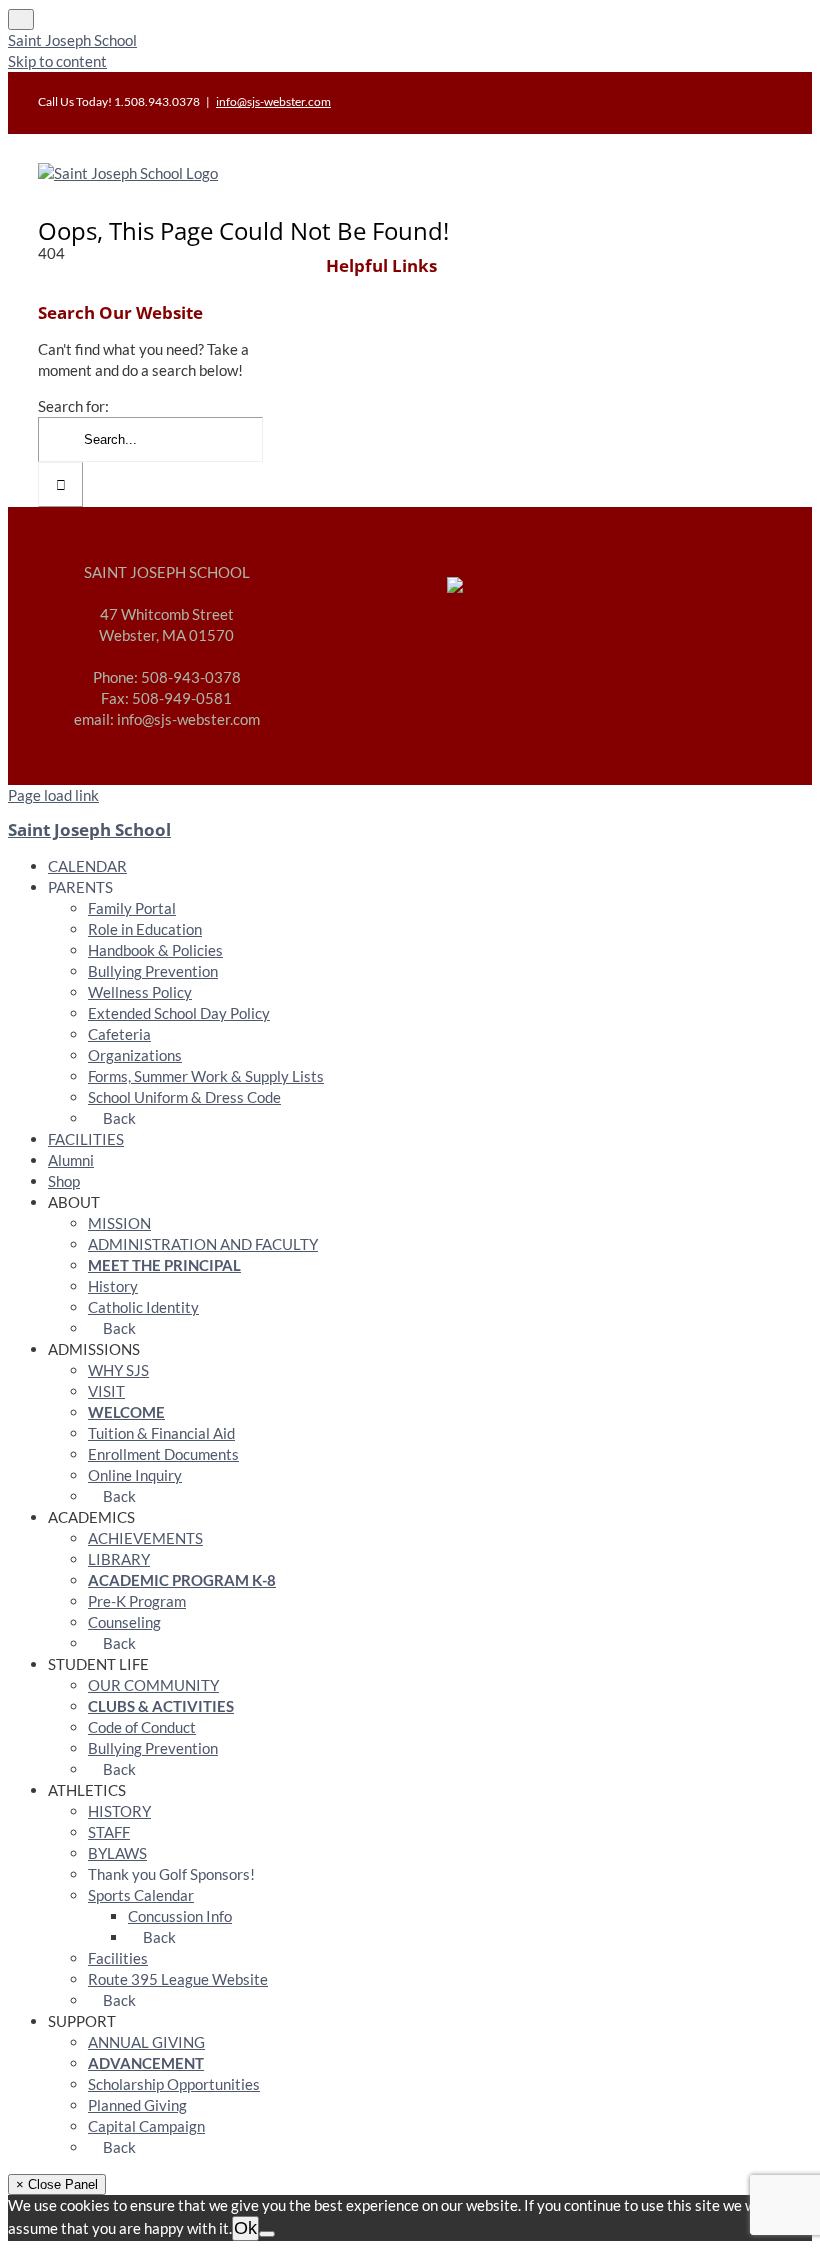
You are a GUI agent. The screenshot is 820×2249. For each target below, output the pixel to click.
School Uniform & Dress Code (184, 1097)
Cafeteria (119, 1034)
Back (118, 1118)
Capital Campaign (146, 2126)
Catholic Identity (143, 1307)
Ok (245, 2228)
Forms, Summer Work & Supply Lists (206, 1076)
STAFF (109, 1832)
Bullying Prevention (153, 971)
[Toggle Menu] (21, 19)
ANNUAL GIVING (146, 2042)
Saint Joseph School (72, 40)
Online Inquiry (135, 1475)
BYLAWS (117, 1853)
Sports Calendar (141, 1895)
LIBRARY (119, 1559)
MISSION (119, 1223)
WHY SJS (118, 1370)
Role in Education (145, 929)
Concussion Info (180, 1916)
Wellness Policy (140, 992)
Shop (64, 1181)
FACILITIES (86, 1139)
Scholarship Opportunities (174, 2084)
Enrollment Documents (163, 1454)
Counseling (124, 1622)
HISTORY (119, 1811)
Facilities (118, 1958)
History (113, 1286)
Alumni (71, 1160)
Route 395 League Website (178, 1979)
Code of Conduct (142, 1727)
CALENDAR (87, 866)
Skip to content (57, 61)
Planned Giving (137, 2105)
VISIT (106, 1391)
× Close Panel (57, 2184)
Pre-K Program (137, 1601)
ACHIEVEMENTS (145, 1538)
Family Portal (132, 908)
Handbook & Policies (155, 950)
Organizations (135, 1055)
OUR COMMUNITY (153, 1685)
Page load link (53, 795)
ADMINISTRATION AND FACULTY (203, 1244)
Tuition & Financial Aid (161, 1433)
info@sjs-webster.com (273, 101)
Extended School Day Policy (179, 1013)
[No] (267, 2234)
